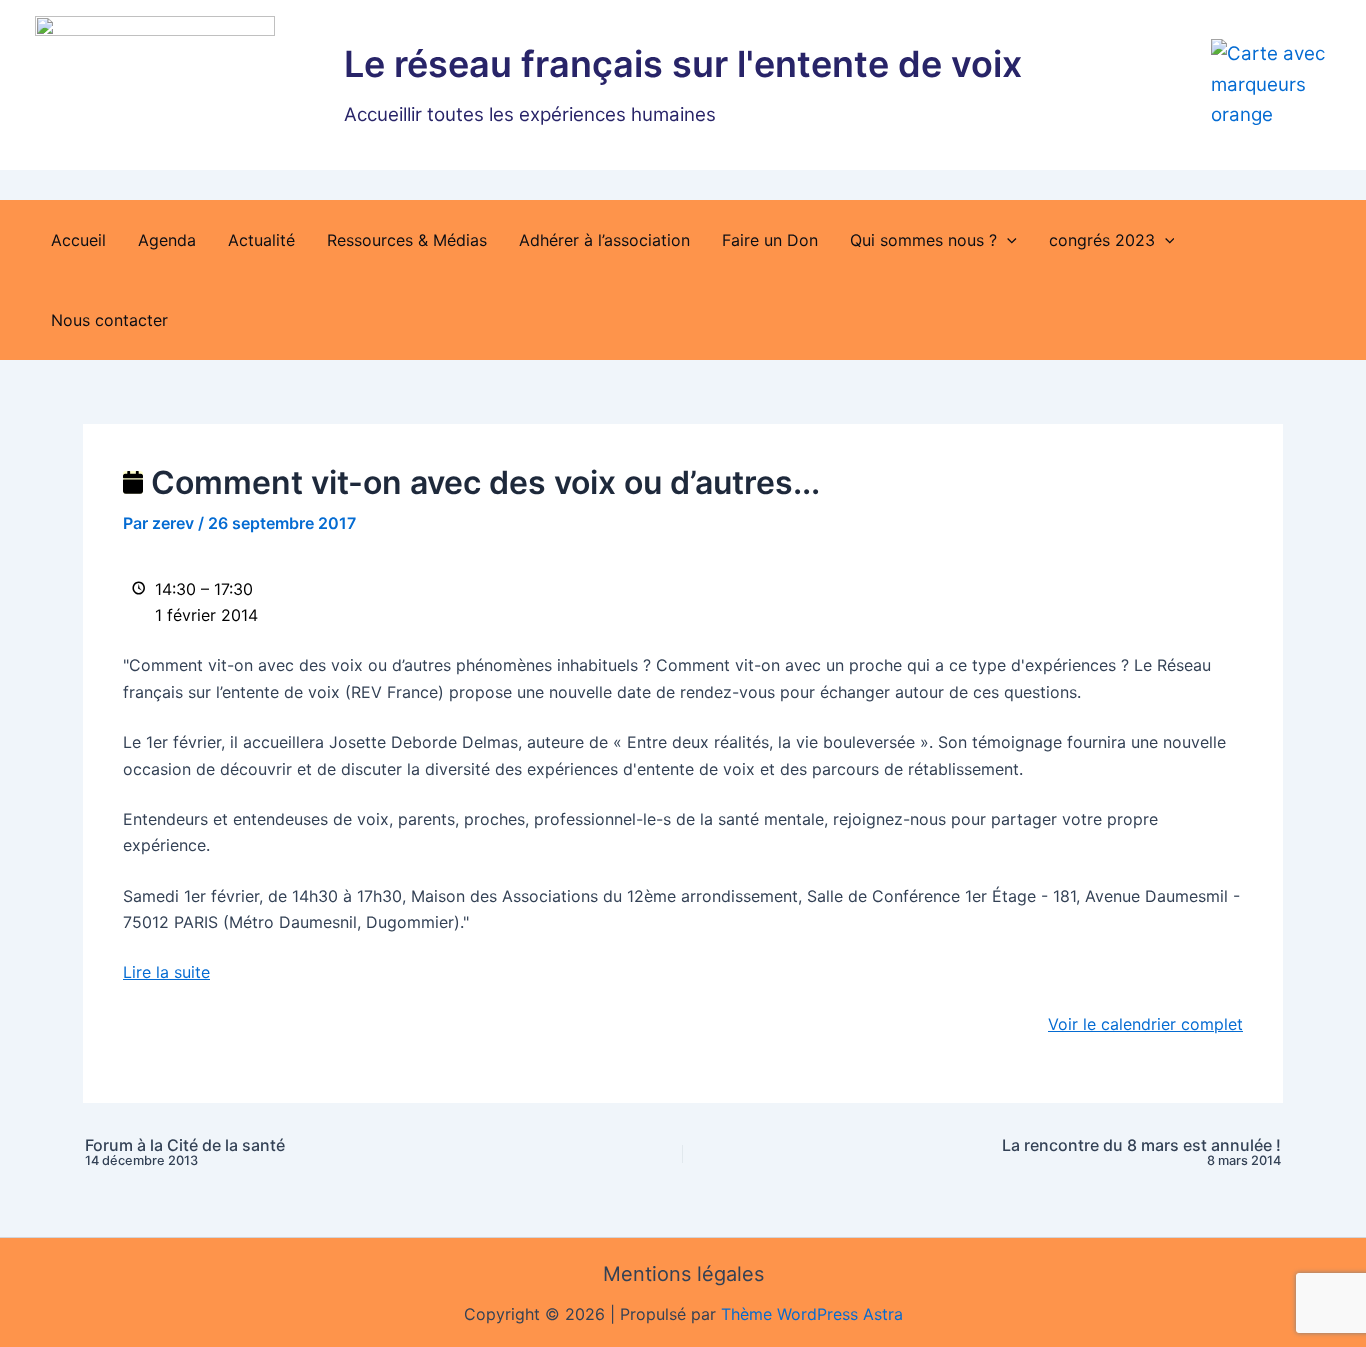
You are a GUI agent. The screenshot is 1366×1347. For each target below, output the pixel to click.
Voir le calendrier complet (1145, 1024)
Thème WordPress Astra (812, 1314)
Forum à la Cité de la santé (185, 1152)
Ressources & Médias (407, 240)
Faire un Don (770, 240)
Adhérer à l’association (604, 240)
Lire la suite (166, 972)
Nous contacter (109, 320)
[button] (1007, 240)
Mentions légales (683, 1274)
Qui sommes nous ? (923, 240)
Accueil (78, 240)
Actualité (261, 240)
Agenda (167, 240)
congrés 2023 (1102, 240)
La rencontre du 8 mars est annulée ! (1141, 1152)
